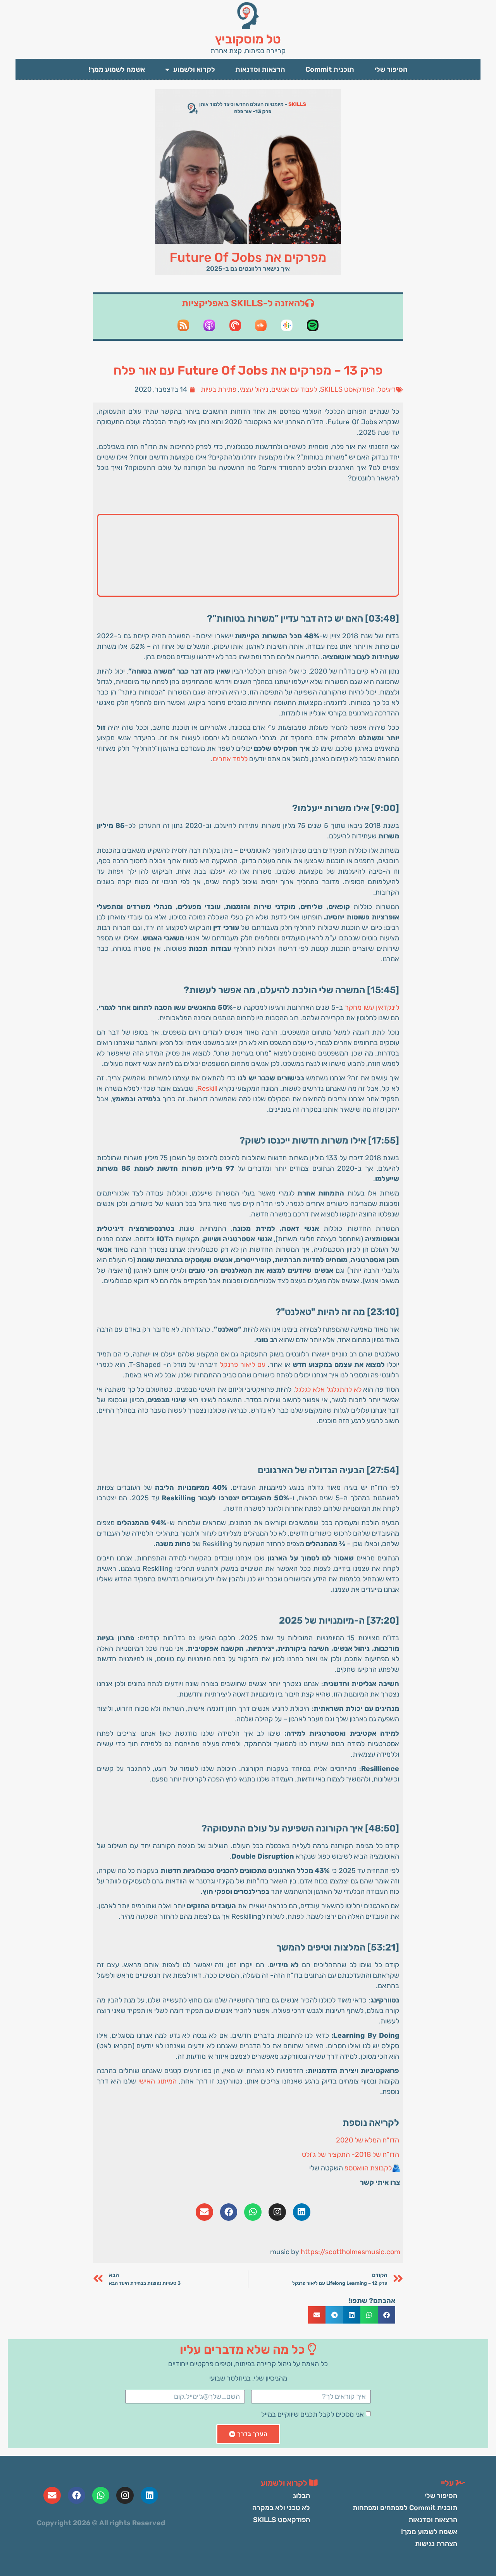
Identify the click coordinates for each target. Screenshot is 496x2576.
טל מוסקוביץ (248, 39)
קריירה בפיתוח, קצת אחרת (248, 51)
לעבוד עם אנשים (294, 389)
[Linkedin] (302, 2212)
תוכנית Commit (330, 69)
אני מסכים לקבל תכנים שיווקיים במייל (313, 2414)
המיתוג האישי (158, 2081)
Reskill (207, 1088)
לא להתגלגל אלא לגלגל (328, 1389)
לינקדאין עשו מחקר (372, 1007)
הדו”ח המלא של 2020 (368, 2140)
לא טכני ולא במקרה (281, 2508)
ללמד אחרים (230, 759)
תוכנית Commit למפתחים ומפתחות (405, 2508)
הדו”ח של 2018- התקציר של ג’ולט (350, 2154)
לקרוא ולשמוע (194, 69)
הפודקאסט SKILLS (347, 389)
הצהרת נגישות (436, 2544)
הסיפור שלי (391, 69)
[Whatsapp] (253, 2212)
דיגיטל (387, 389)
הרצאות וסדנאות (260, 69)
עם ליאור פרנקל (243, 1365)
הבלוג (301, 2496)
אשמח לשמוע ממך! (117, 69)
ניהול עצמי (254, 389)
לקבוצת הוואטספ (368, 2168)
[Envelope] (204, 2212)
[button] (387, 2315)
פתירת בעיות (219, 389)
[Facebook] (229, 2212)
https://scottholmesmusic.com (350, 2252)
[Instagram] (277, 2212)
